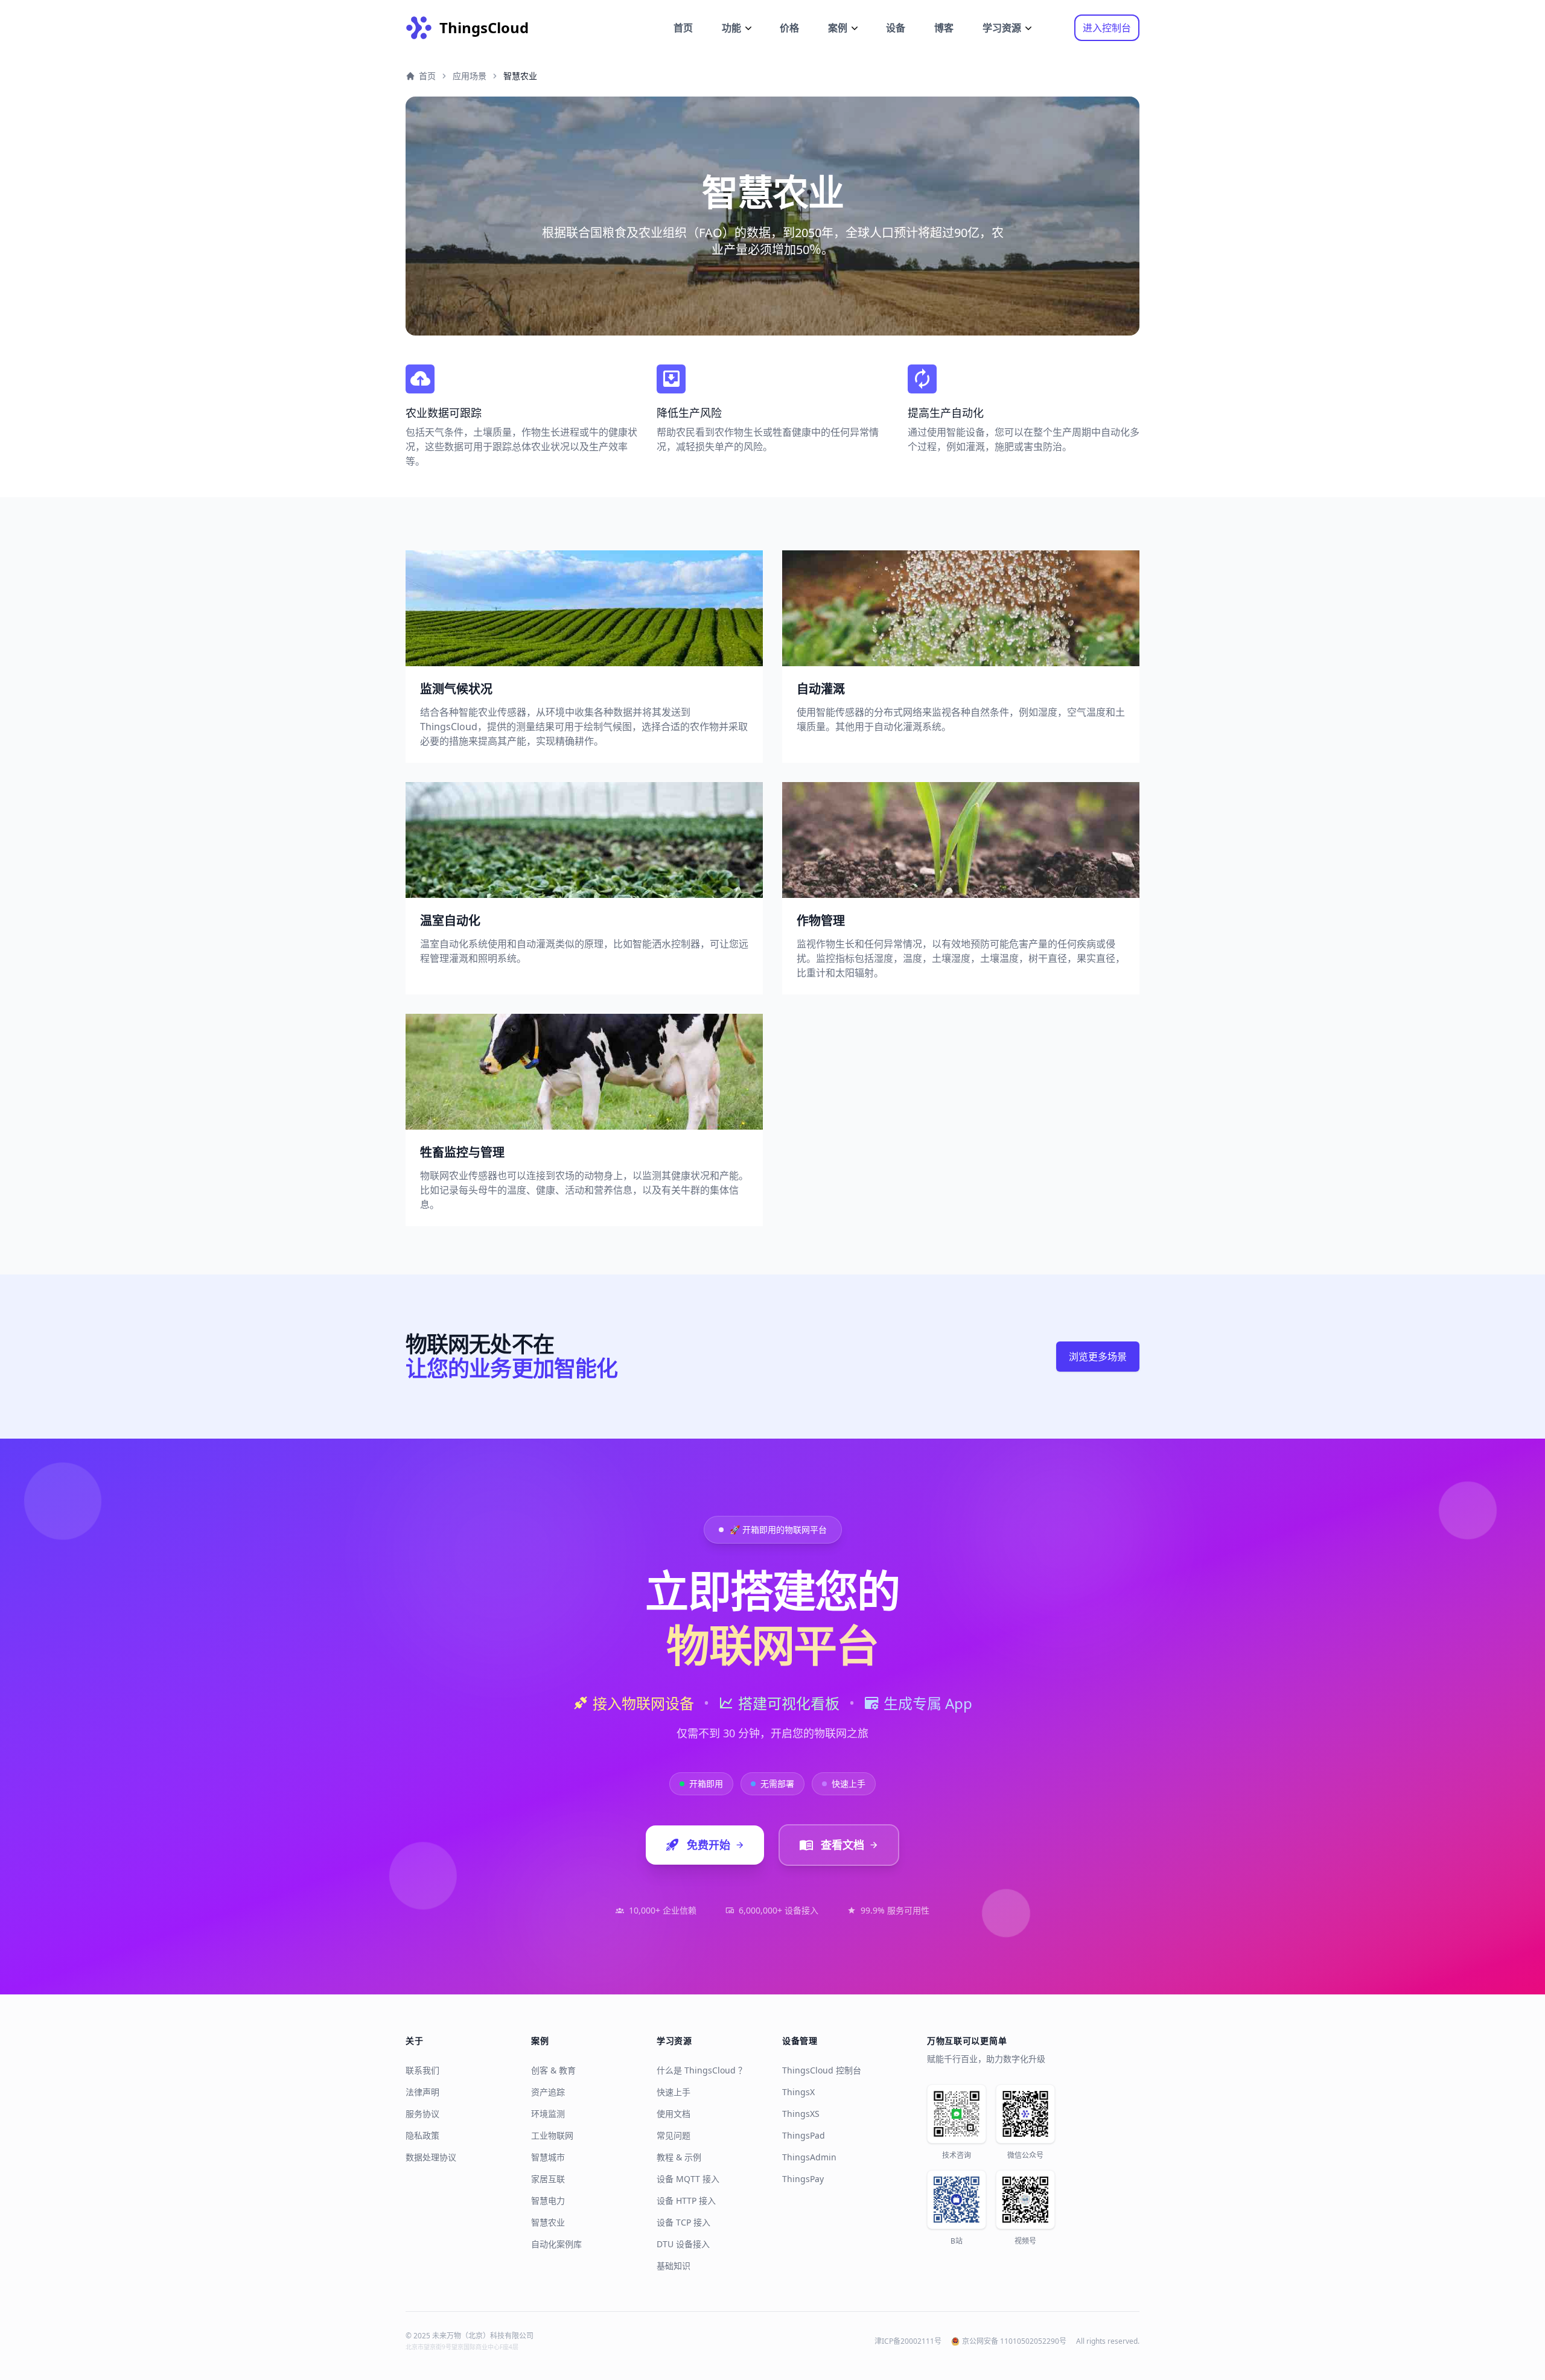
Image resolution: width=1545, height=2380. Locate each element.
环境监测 (548, 2114)
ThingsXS (801, 2114)
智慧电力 (548, 2200)
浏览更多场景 (1098, 1357)
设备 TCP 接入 (683, 2222)
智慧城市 (548, 2157)
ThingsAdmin (809, 2157)
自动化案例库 (556, 2244)
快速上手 (674, 2092)
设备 (896, 28)
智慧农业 (548, 2222)
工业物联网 (552, 2135)
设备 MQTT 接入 (688, 2179)
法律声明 (422, 2092)
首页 (683, 28)
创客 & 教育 (553, 2070)
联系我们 (422, 2070)
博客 (944, 28)
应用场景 (470, 76)
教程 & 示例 (679, 2157)
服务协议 (422, 2114)
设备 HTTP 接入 (686, 2200)
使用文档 (674, 2114)
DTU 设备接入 (683, 2244)
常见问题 (674, 2135)
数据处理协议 (431, 2157)
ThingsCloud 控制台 (822, 2070)
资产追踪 (548, 2092)
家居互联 (548, 2179)
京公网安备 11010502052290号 (1014, 2341)
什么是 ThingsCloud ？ (702, 2070)
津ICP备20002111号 (908, 2341)
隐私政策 (422, 2135)
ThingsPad (804, 2135)
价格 (789, 28)
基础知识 (674, 2266)
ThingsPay (803, 2179)
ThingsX (798, 2092)
